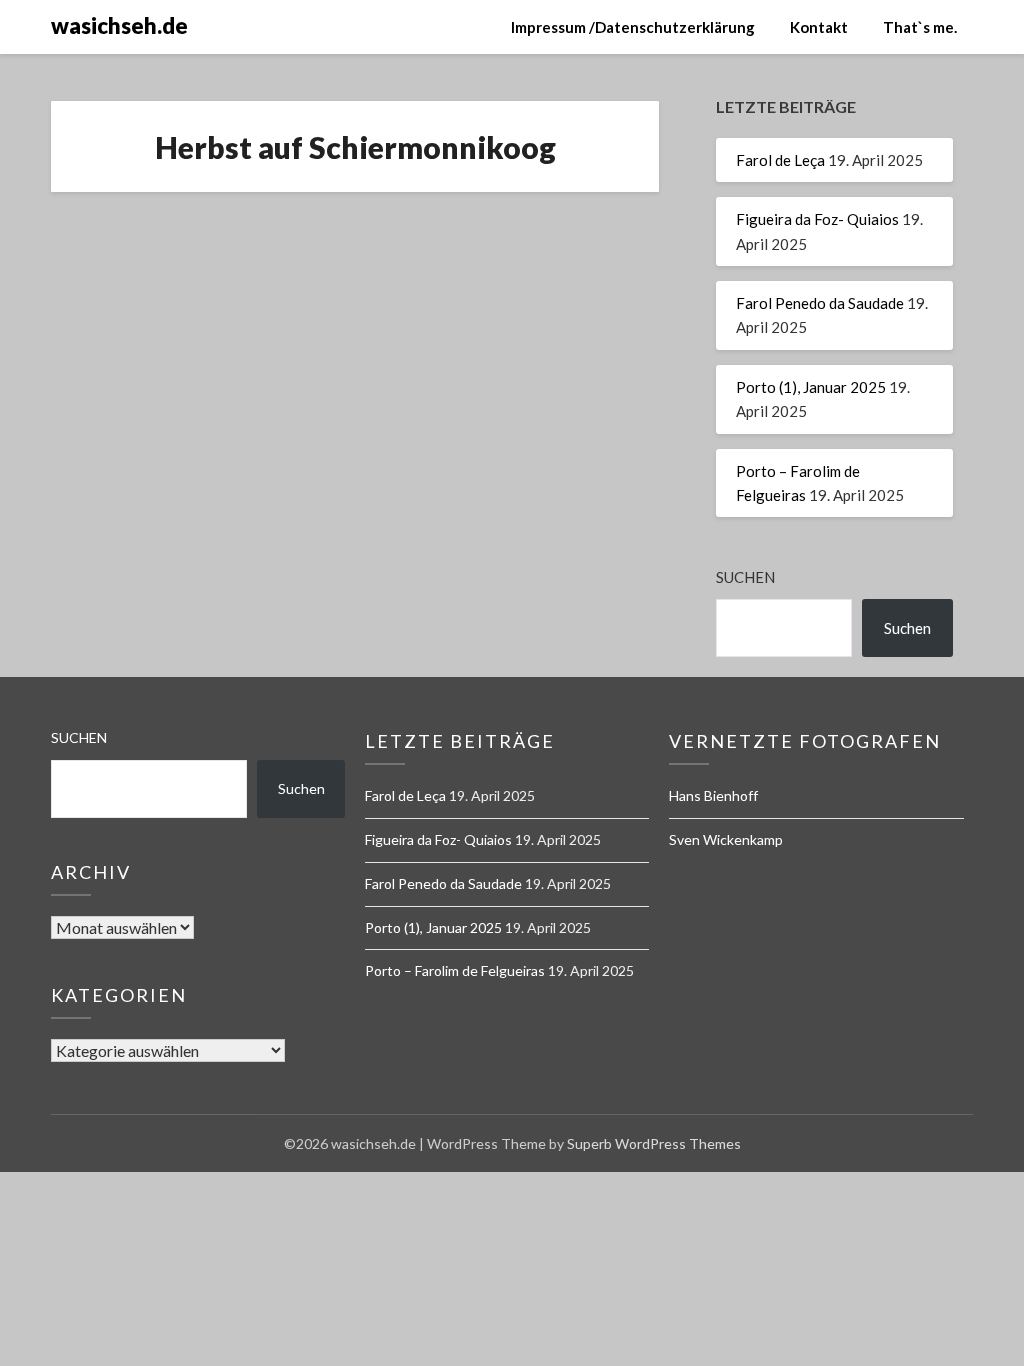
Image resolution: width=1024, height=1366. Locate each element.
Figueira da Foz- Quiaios (817, 219)
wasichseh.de (119, 25)
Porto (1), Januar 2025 (811, 387)
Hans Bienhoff (713, 795)
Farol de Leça (780, 160)
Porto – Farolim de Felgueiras (455, 970)
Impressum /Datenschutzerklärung (633, 27)
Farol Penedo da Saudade (820, 303)
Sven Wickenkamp (726, 839)
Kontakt (819, 27)
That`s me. (920, 27)
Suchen (745, 577)
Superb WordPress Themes (654, 1143)
